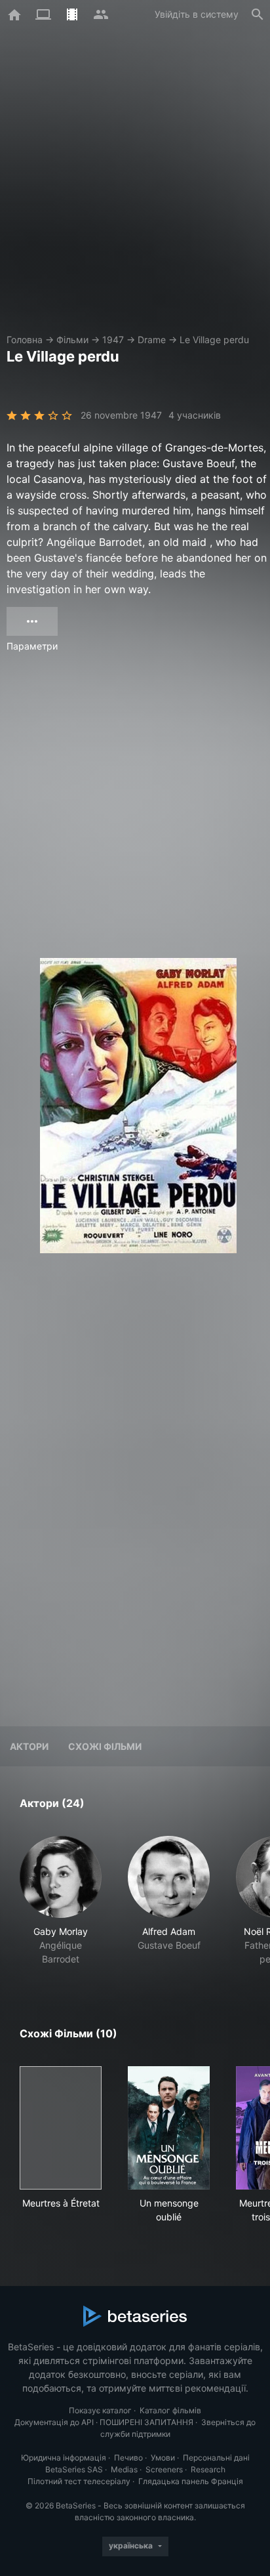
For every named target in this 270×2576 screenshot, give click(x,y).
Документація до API (54, 2422)
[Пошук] (258, 14)
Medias (124, 2469)
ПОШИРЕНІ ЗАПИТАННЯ (146, 2422)
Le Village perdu (214, 340)
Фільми (72, 340)
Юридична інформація (64, 2458)
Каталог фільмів (170, 2410)
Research (208, 2469)
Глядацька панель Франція (191, 2481)
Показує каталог (100, 2410)
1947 (113, 340)
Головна (25, 340)
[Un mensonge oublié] (169, 2128)
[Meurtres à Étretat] (61, 2128)
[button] (61, 1901)
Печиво (128, 2458)
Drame (152, 340)
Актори (29, 1746)
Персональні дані (216, 2458)
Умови (163, 2458)
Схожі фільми (105, 1746)
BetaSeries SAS (74, 2469)
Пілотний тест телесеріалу (79, 2481)
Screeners (164, 2469)
